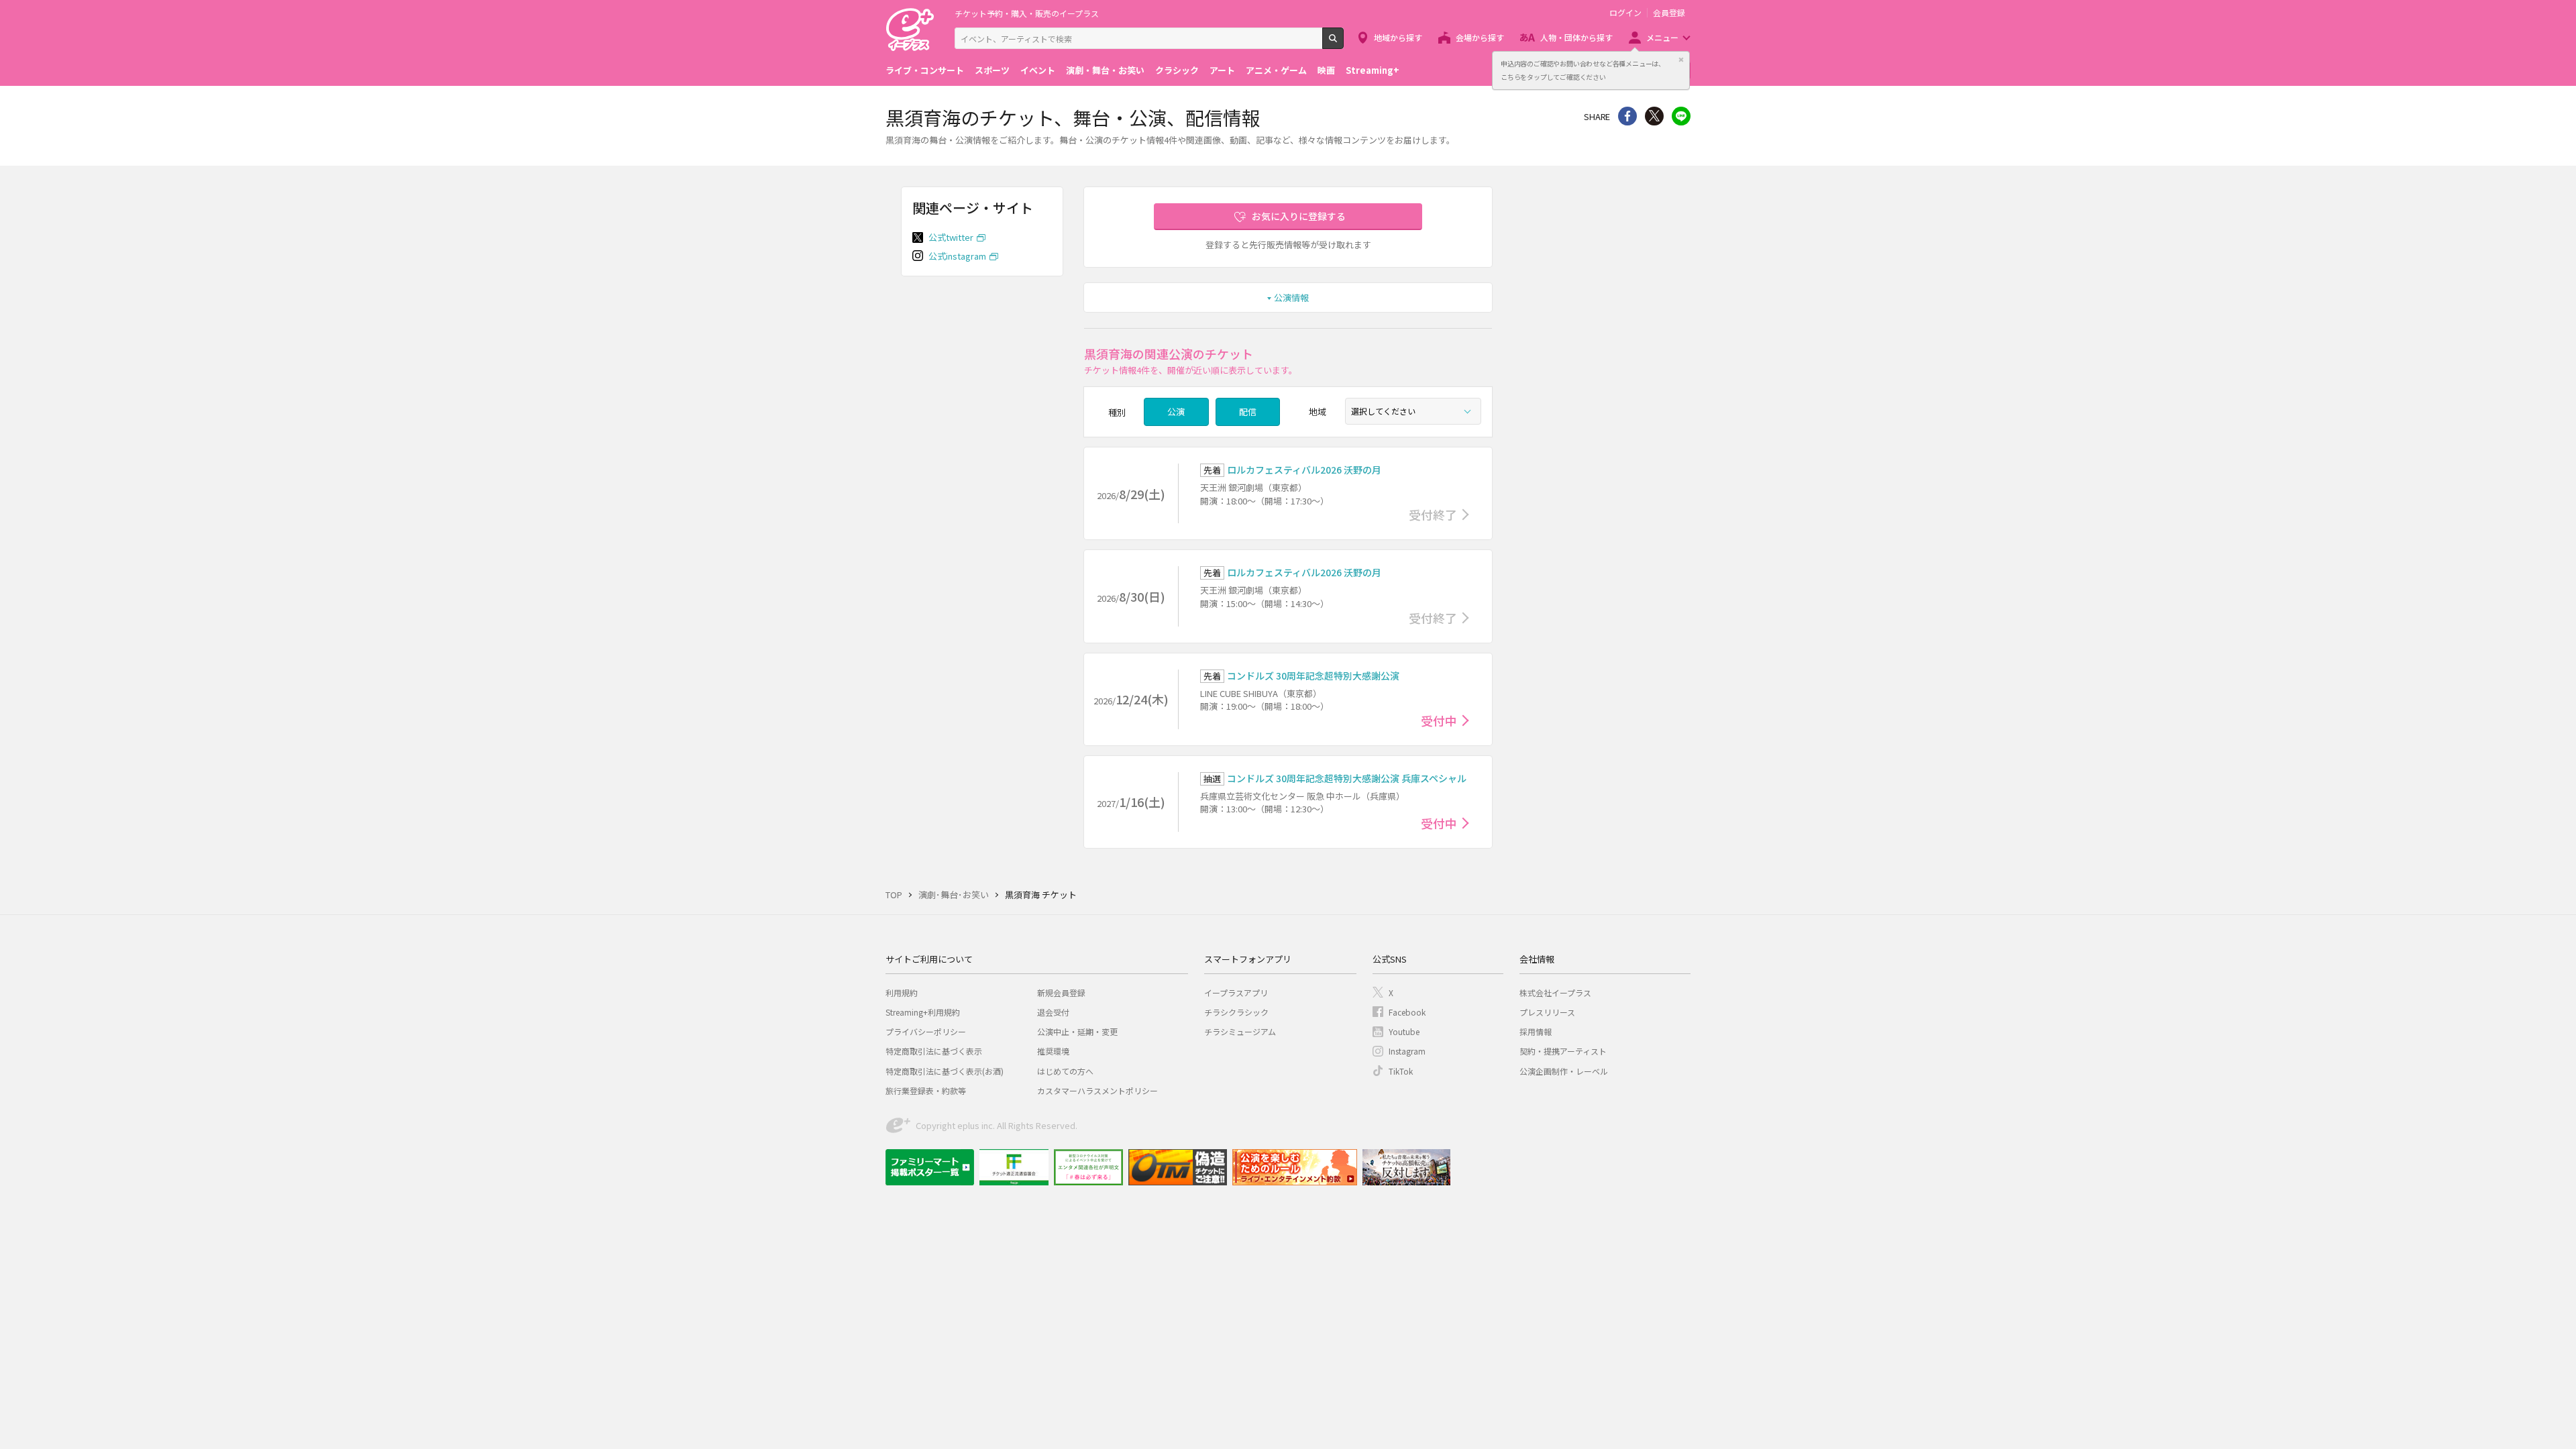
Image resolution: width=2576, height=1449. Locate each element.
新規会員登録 (1061, 992)
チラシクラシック (1236, 1012)
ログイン (1625, 13)
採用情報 (1536, 1031)
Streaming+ (1373, 70)
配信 (1248, 412)
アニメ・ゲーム (1276, 70)
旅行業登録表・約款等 (926, 1090)
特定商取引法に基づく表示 (934, 1051)
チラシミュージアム (1240, 1031)
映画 (1326, 70)
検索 (1343, 44)
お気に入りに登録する (1299, 216)
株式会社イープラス (1555, 992)
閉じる (1681, 60)
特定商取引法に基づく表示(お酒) (945, 1071)
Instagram (1407, 1051)
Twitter (1654, 116)
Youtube (1404, 1031)
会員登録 (1669, 13)
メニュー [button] (1662, 37)
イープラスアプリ (1236, 992)
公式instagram (957, 256)
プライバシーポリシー (926, 1031)
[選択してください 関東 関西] (1413, 411)
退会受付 (1053, 1012)
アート (1222, 70)
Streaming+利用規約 (923, 1012)
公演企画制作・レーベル (1564, 1071)
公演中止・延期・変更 (1077, 1031)
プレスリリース (1547, 1012)
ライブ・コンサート (925, 70)
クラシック (1177, 70)
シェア (1627, 116)
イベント (1038, 70)
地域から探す (1398, 37)
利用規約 (902, 992)
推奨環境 (1053, 1051)
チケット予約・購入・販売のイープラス (1027, 13)
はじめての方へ (1065, 1071)
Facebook (1407, 1012)
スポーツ (992, 70)
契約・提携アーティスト (1563, 1051)
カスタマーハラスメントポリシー (1097, 1090)
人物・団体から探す (1576, 37)
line (1681, 116)
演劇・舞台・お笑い (1105, 70)
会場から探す (1480, 37)
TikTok (1401, 1071)
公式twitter (951, 237)
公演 (1176, 412)
